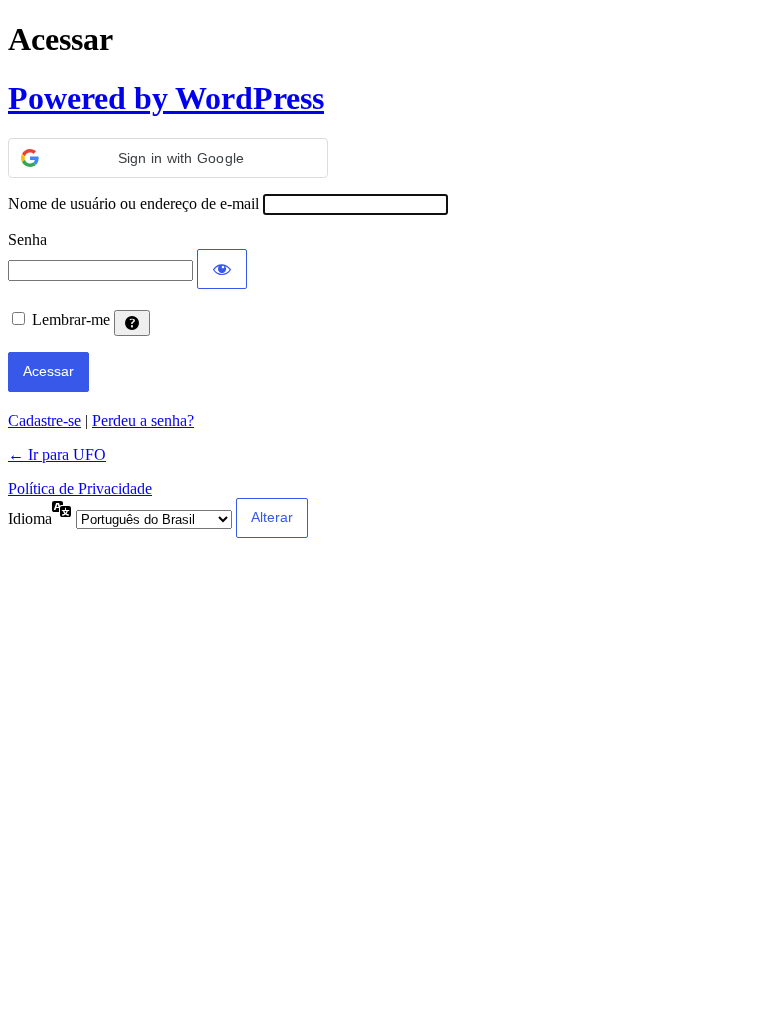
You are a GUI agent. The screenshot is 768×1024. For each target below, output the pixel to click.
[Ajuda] (132, 323)
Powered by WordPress (166, 98)
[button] (168, 158)
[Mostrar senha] (222, 269)
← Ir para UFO (57, 454)
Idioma (30, 518)
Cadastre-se (44, 420)
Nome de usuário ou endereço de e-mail (133, 203)
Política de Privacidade (80, 488)
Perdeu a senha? (143, 420)
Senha (27, 239)
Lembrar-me (71, 319)
